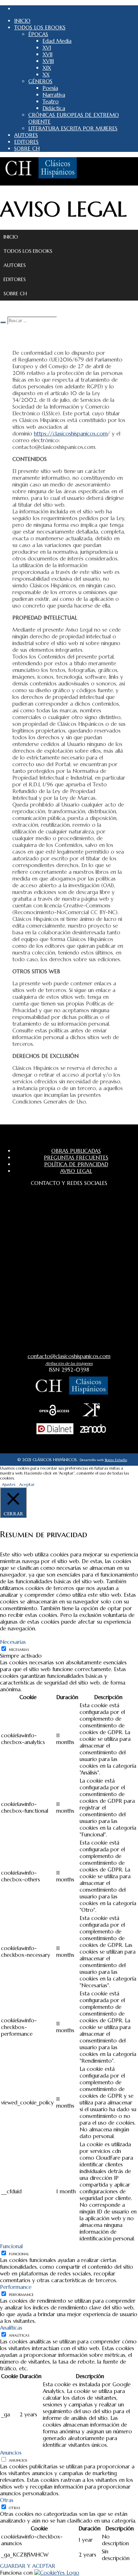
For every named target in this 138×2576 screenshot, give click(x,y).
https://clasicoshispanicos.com (71, 434)
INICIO (11, 237)
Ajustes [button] (9, 1484)
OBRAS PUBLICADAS (76, 1151)
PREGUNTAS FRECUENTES (76, 1158)
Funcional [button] (11, 2246)
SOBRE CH (15, 293)
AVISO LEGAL (76, 1171)
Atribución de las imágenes (69, 1363)
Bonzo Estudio (116, 1460)
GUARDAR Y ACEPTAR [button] (28, 2566)
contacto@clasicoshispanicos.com (69, 1356)
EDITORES (15, 279)
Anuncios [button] (11, 2453)
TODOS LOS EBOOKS (28, 251)
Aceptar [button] (27, 1484)
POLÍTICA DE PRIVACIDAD (76, 1164)
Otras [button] (7, 2500)
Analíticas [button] (11, 2328)
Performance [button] (16, 2287)
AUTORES (15, 265)
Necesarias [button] (13, 1642)
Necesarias (19, 1650)
